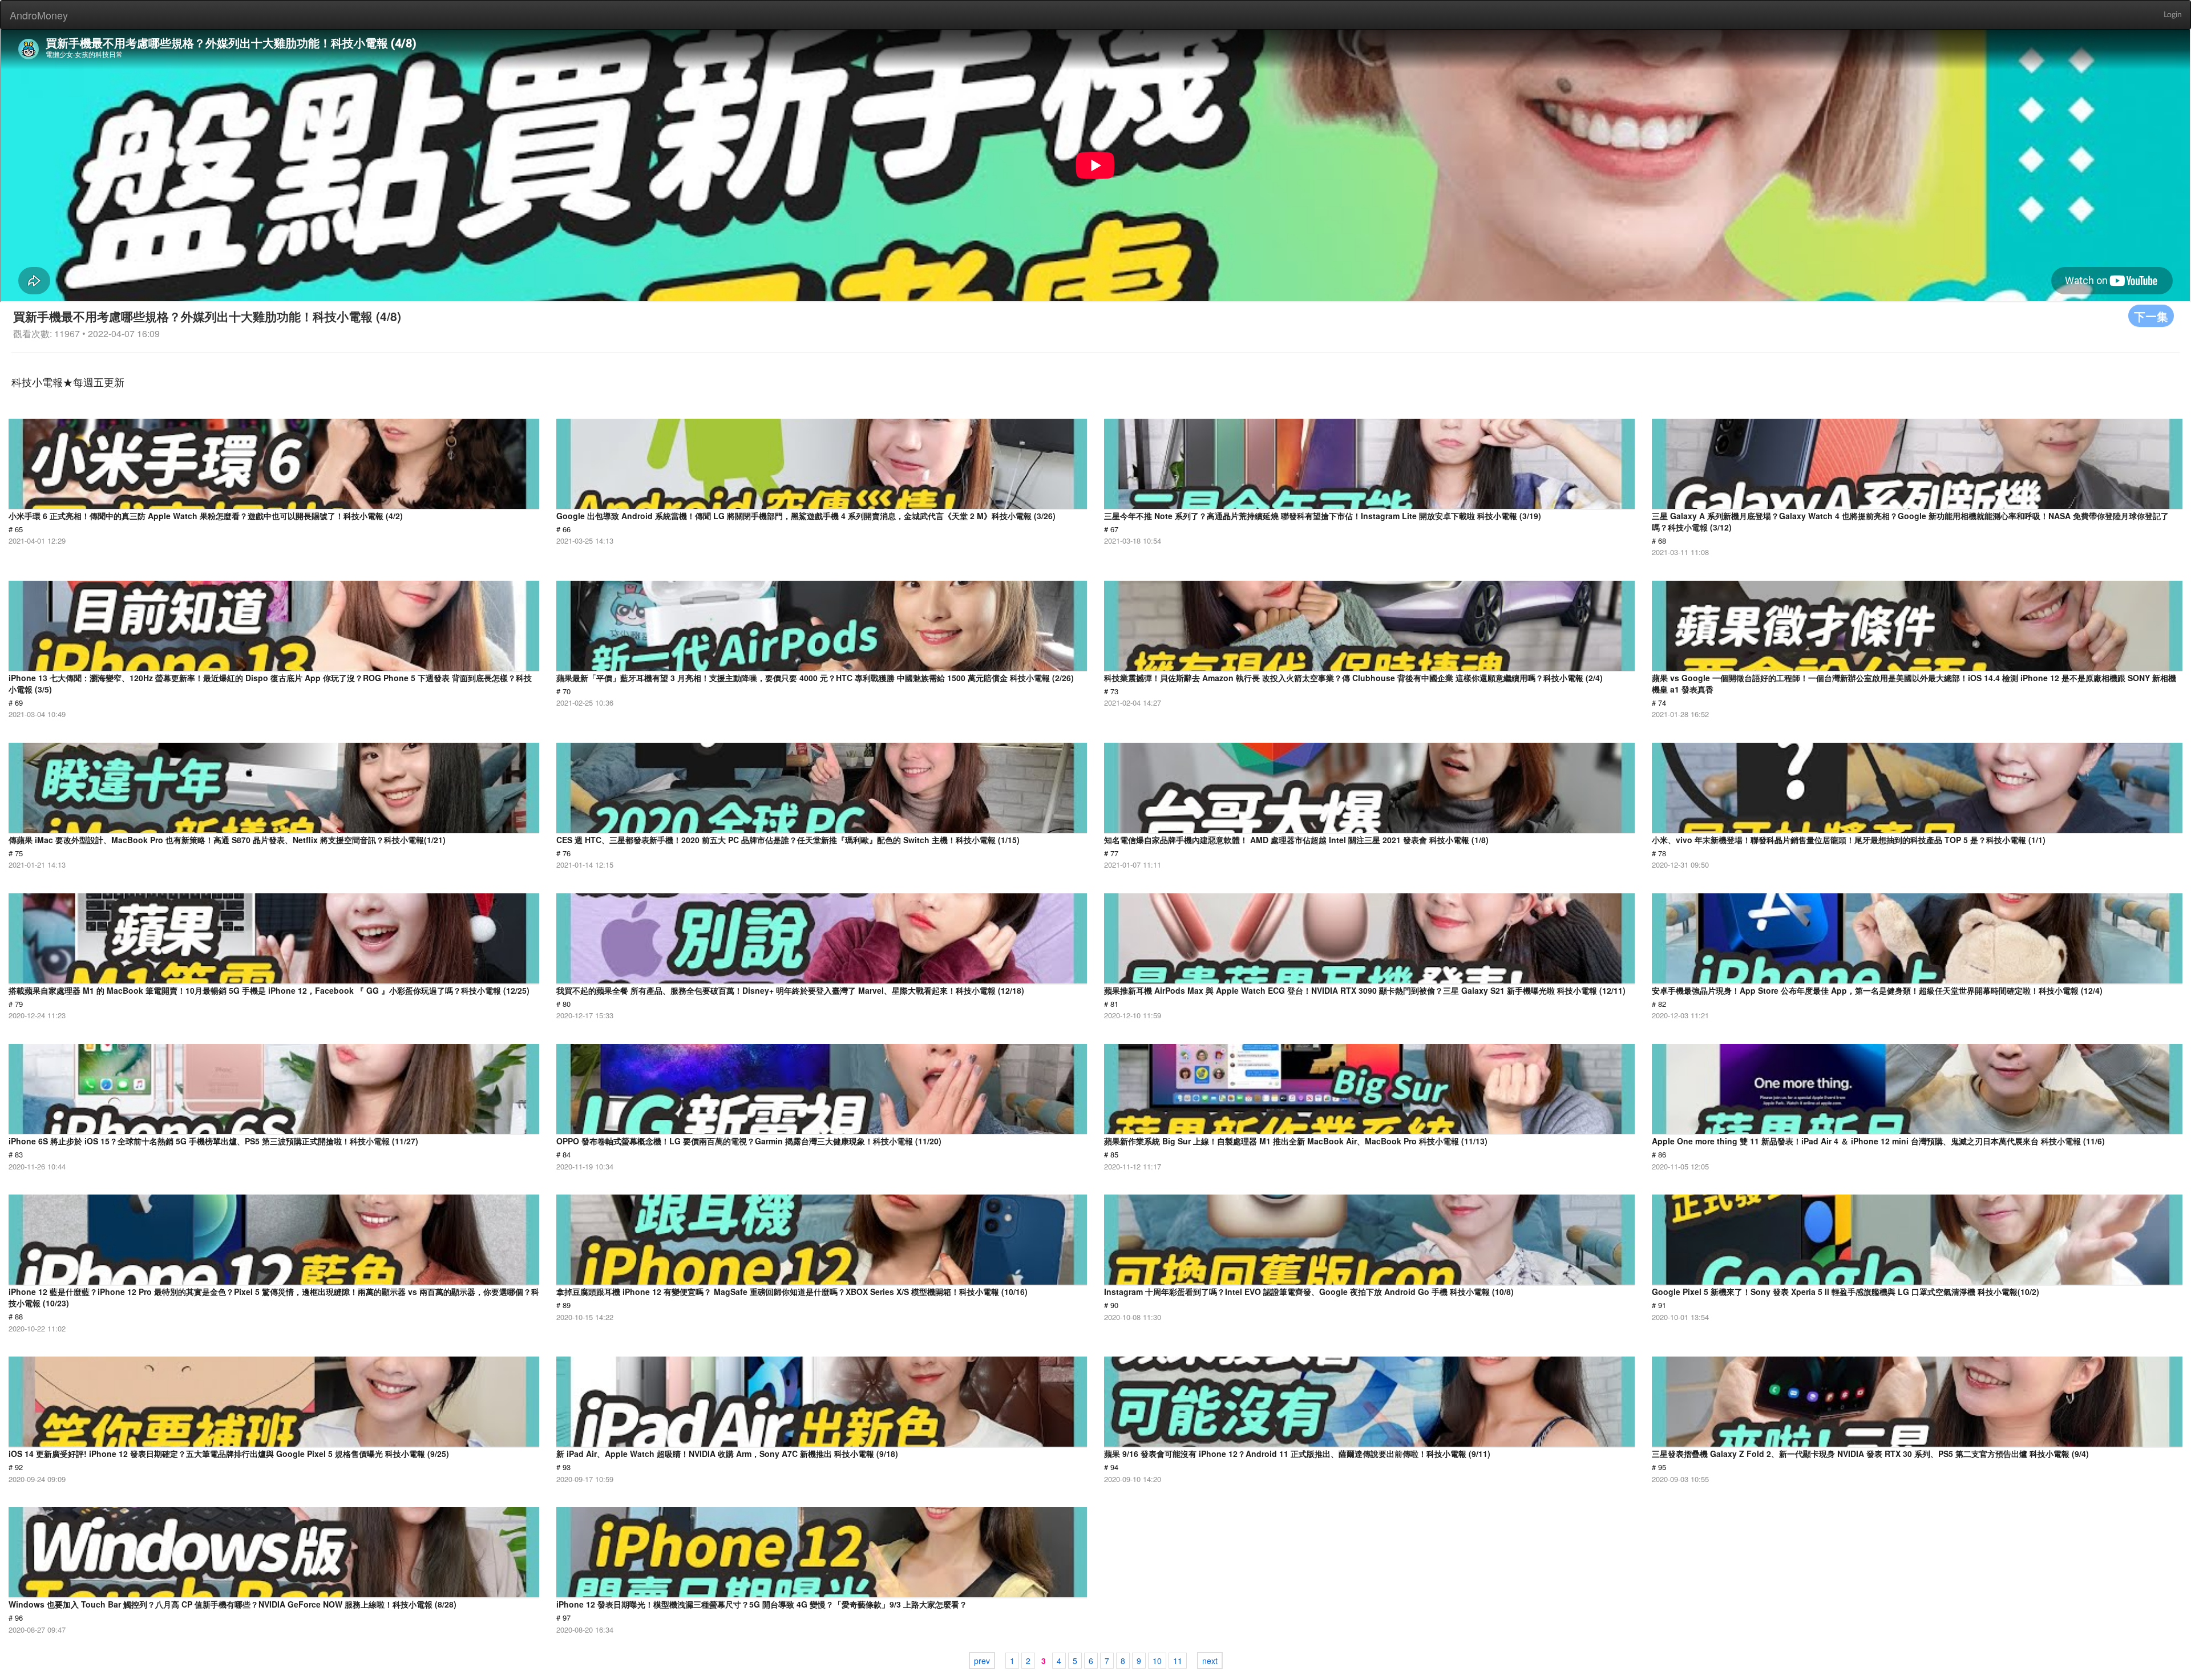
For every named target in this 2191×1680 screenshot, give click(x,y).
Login (2173, 15)
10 (1157, 1661)
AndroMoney (39, 15)
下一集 (2151, 316)
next (1210, 1661)
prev (982, 1661)
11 (1178, 1661)
